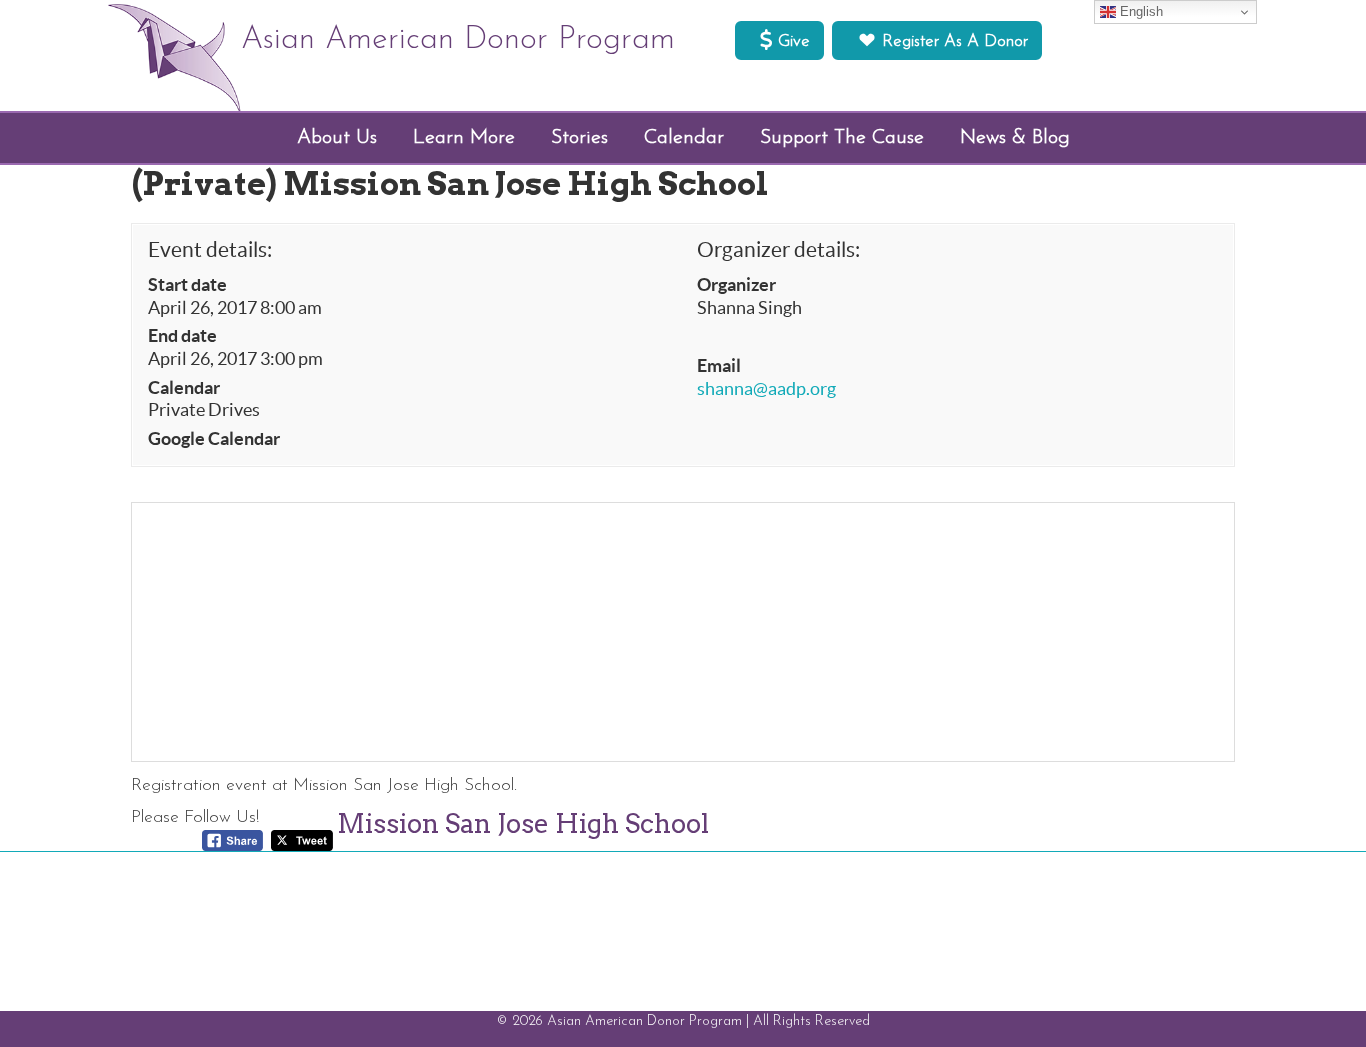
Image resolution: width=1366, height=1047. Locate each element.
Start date (187, 285)
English (1139, 11)
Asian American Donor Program (458, 40)
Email (719, 366)
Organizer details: (778, 249)
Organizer (736, 285)
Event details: (210, 249)
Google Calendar (214, 439)
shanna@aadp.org (766, 389)
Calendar (184, 388)
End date (182, 336)
